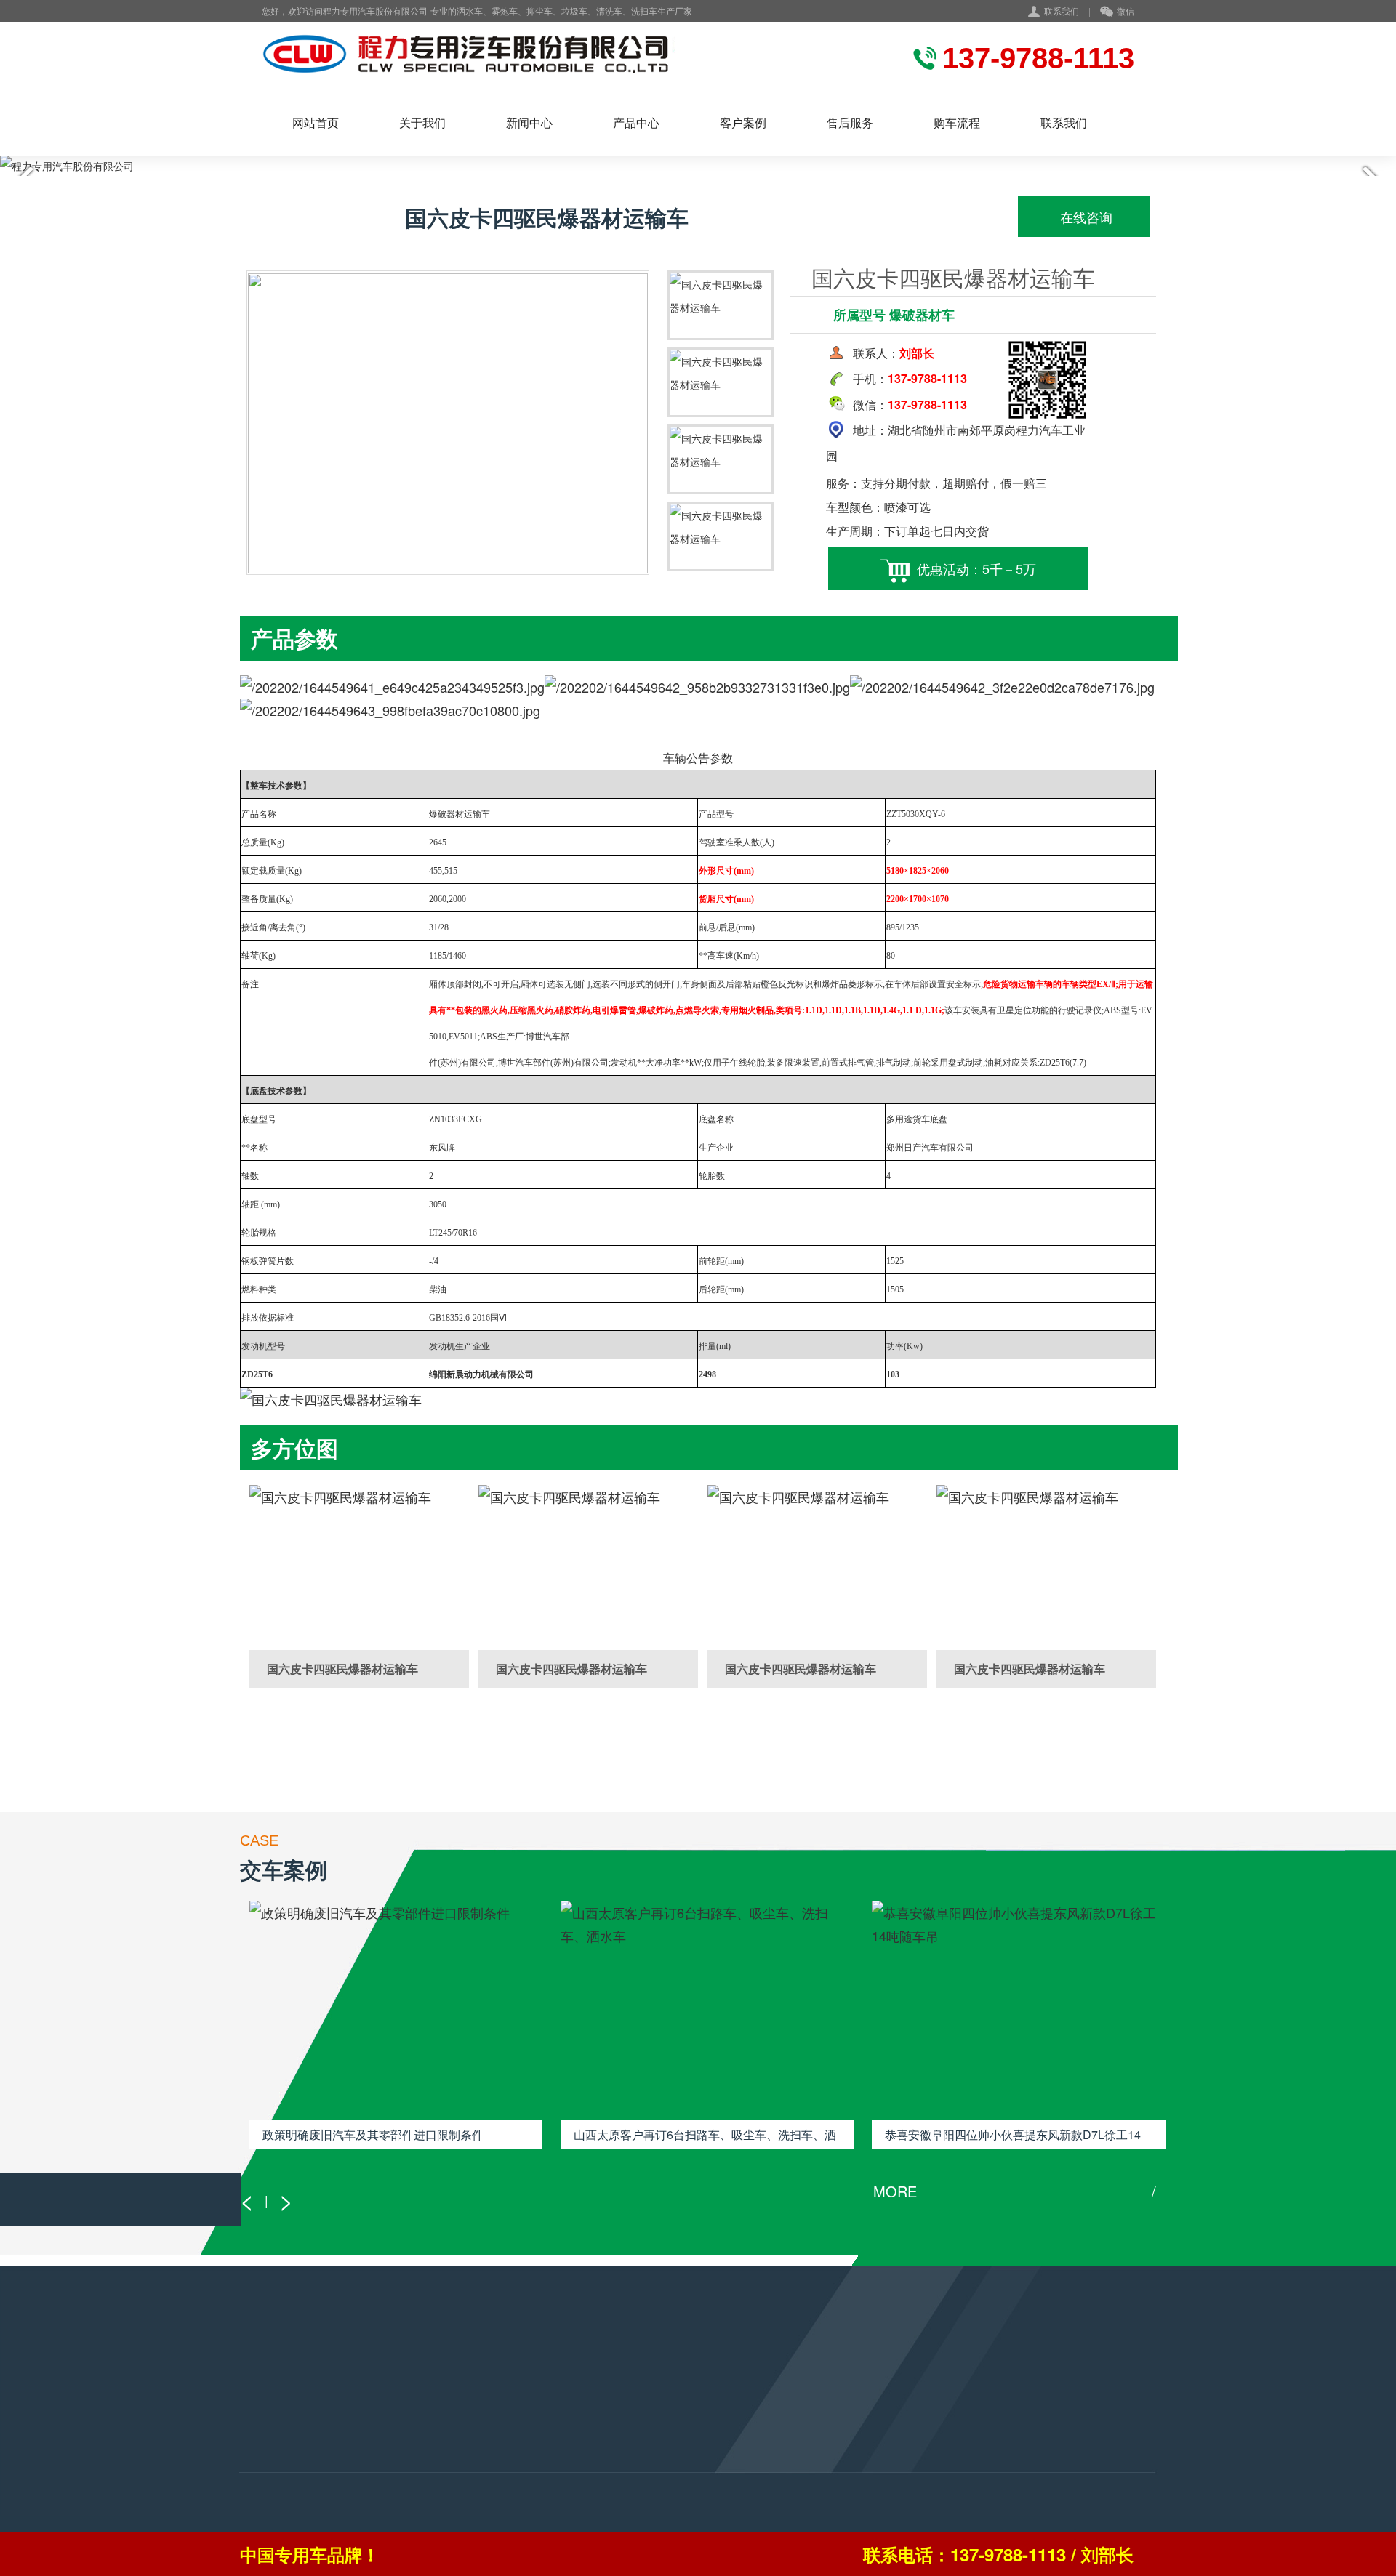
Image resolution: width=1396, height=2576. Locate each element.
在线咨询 (1084, 217)
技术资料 (416, 2434)
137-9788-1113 (620, 2442)
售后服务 (850, 122)
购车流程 (957, 122)
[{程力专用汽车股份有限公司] (504, 56)
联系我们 (1062, 11)
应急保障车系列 (276, 2434)
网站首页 (316, 122)
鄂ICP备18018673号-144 (652, 2506)
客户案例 (743, 122)
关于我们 (422, 122)
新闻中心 (529, 122)
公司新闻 (416, 2493)
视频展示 (416, 2454)
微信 (1126, 11)
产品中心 (636, 122)
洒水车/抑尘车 (272, 2415)
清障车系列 (265, 2454)
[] (359, 1567)
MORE (1015, 2191)
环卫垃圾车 (265, 2474)
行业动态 (416, 2415)
